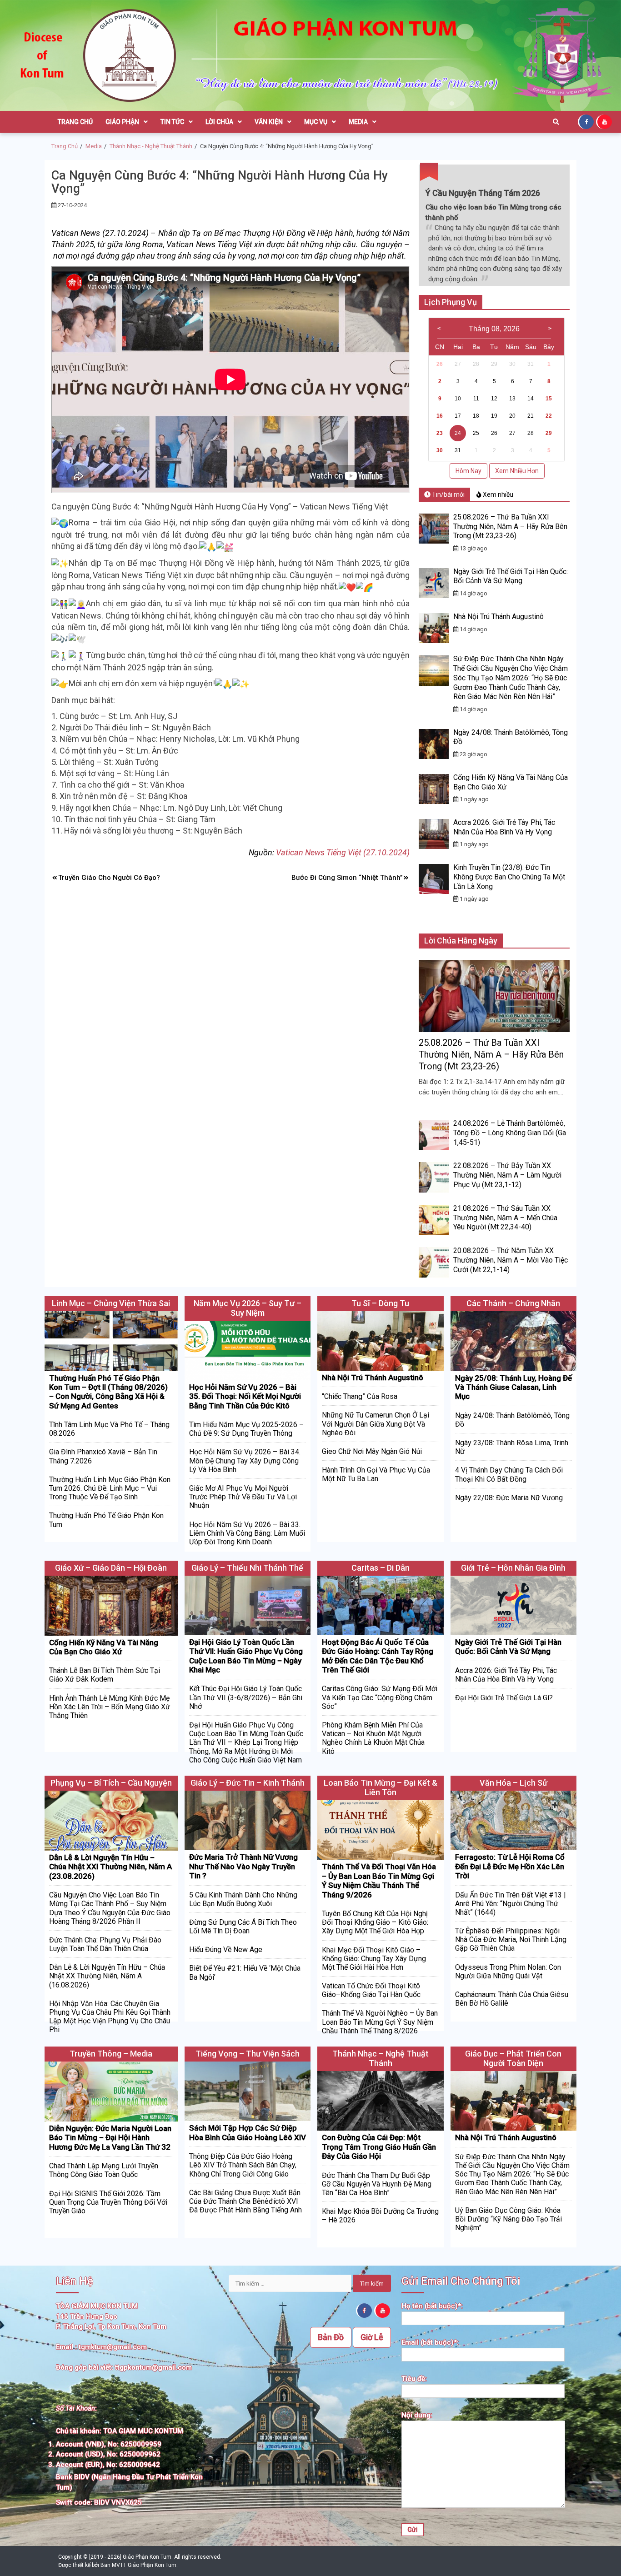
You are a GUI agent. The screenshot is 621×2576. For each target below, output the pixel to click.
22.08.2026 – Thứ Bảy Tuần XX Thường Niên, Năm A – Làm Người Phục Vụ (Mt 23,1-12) (507, 1175)
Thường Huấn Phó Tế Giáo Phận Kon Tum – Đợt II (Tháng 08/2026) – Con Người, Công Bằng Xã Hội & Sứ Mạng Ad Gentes (108, 1392)
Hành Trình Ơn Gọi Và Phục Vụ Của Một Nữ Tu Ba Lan (376, 1474)
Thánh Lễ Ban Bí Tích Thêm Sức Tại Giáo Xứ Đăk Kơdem (105, 1675)
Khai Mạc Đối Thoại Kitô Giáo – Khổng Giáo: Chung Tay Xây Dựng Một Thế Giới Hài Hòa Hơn (374, 1959)
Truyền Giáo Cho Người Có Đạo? (109, 878)
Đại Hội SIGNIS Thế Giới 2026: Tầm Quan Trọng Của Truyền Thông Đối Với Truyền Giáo (108, 2202)
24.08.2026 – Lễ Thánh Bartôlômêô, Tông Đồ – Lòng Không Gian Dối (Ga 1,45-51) (510, 1133)
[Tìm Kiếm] (556, 122)
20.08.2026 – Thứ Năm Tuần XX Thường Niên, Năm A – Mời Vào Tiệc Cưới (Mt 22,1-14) (511, 1260)
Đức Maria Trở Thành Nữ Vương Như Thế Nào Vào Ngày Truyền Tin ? (243, 1866)
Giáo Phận (122, 122)
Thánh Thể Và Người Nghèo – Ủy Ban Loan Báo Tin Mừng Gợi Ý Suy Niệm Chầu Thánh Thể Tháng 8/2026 (380, 2022)
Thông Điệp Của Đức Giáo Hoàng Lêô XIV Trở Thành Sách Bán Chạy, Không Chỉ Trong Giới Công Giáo (243, 2165)
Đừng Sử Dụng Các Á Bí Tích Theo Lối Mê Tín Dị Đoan (243, 1927)
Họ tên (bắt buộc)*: (432, 2306)
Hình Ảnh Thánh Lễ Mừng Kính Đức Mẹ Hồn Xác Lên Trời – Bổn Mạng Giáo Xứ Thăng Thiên (110, 1707)
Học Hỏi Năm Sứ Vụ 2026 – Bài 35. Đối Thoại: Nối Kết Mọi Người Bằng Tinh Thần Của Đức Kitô (245, 1396)
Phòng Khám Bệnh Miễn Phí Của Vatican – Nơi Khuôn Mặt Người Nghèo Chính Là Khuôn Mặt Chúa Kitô (373, 1738)
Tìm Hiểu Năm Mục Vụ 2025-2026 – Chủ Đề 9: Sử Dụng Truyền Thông (246, 1429)
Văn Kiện (269, 122)
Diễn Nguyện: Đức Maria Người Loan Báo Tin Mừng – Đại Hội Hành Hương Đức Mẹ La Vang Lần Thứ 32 (110, 2138)
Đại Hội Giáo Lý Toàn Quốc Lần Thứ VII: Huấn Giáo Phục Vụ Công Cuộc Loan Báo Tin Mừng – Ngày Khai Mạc (246, 1656)
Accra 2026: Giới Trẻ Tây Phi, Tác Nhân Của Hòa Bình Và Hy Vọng (504, 827)
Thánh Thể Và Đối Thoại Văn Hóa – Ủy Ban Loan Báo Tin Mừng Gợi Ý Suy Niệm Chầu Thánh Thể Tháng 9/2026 (379, 1880)
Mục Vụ (316, 122)
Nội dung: (417, 2415)
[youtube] (605, 121)
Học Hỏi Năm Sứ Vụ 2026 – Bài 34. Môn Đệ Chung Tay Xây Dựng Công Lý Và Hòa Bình (245, 1460)
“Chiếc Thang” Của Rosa (360, 1396)
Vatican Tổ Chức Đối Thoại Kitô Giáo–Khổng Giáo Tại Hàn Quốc (371, 1990)
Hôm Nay (468, 471)
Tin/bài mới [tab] (448, 494)
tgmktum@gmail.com (113, 2347)
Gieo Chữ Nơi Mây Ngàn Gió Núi (372, 1451)
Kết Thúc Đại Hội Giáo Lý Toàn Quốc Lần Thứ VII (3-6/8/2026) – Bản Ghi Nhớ (246, 1697)
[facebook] (587, 121)
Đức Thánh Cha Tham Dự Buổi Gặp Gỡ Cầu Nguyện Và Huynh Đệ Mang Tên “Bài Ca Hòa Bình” (377, 2184)
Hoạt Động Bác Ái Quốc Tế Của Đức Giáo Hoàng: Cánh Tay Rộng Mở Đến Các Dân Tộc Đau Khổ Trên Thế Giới (378, 1656)
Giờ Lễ (372, 2337)
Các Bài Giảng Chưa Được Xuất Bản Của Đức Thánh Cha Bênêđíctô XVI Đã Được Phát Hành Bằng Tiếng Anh (245, 2201)
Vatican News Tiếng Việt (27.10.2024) (343, 852)
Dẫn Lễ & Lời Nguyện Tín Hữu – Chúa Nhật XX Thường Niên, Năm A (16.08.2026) (107, 1976)
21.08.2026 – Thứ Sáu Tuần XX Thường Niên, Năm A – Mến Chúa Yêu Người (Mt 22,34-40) (505, 1218)
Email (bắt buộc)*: (430, 2342)
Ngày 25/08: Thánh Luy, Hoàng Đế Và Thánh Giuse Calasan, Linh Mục (513, 1387)
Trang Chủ (75, 122)
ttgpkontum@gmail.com (153, 2367)
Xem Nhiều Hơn (517, 471)
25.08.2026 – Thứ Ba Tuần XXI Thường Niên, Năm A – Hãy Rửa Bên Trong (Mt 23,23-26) (510, 527)
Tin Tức (172, 122)
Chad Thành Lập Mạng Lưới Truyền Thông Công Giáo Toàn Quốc (104, 2170)
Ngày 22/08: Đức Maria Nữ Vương (509, 1498)
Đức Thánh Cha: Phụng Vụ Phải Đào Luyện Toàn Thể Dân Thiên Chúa (105, 1944)
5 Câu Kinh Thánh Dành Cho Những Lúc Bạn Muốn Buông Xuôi (243, 1899)
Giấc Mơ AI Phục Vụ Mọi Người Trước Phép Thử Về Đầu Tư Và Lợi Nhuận (243, 1497)
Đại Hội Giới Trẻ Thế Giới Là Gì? (504, 1698)
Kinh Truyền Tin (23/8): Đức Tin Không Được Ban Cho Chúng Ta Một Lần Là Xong (509, 877)
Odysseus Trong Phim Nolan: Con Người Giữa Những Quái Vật (508, 1972)
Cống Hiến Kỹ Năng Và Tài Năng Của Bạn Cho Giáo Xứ (104, 1647)
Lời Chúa (219, 122)
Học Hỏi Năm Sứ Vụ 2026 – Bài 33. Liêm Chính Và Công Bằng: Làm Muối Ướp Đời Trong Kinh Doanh (247, 1533)
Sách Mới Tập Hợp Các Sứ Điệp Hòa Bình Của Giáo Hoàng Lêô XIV (248, 2132)
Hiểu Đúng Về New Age (226, 1949)
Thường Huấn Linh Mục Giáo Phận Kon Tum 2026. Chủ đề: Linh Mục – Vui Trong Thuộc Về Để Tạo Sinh (110, 1488)
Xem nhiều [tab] (497, 494)
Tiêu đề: (414, 2379)
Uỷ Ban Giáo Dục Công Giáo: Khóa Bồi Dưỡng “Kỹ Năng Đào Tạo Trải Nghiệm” (508, 2219)
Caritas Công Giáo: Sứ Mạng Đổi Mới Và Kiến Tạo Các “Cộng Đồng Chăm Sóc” (380, 1697)
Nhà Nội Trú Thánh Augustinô (498, 617)
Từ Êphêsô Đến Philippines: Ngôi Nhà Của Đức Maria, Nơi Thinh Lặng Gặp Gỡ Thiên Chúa (511, 1939)
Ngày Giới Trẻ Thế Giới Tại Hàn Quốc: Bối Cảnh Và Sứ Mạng (511, 576)
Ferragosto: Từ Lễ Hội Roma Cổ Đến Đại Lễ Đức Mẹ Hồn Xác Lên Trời (510, 1866)
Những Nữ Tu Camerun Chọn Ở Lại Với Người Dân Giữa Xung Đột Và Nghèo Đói (376, 1424)
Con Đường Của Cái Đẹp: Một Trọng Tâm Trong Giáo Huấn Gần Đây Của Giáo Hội (379, 2147)
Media (358, 122)
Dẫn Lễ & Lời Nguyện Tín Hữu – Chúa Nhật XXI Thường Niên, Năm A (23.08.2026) (110, 1867)
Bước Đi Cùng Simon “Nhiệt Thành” (347, 878)
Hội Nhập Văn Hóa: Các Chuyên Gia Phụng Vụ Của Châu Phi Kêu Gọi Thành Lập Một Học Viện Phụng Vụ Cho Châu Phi (110, 2017)
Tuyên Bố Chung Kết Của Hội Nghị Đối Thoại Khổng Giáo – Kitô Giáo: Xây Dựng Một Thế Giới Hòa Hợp (375, 1922)
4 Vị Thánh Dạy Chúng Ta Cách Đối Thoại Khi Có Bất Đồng (509, 1474)
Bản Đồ (331, 2337)
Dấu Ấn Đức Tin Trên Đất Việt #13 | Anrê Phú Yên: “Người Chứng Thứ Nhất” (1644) (511, 1904)
